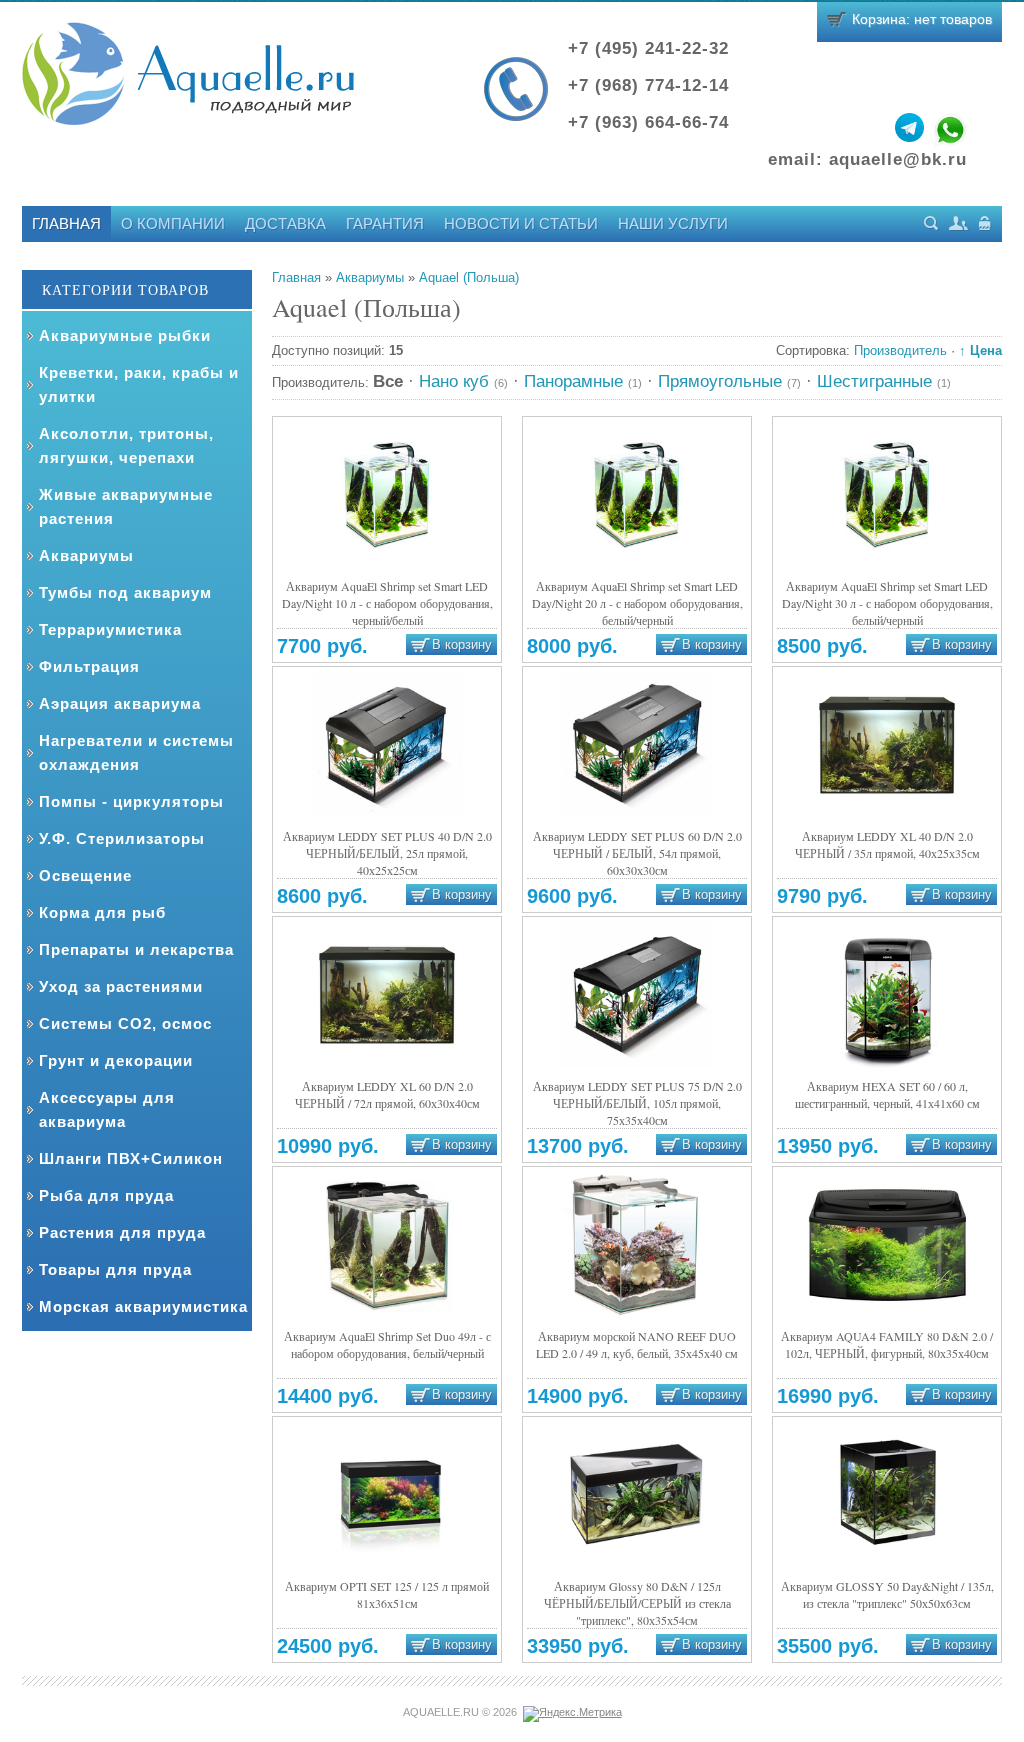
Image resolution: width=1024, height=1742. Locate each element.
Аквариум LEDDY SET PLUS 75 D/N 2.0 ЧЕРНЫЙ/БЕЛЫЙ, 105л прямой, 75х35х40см (637, 1103)
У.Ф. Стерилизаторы (122, 838)
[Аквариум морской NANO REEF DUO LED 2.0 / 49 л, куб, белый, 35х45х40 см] (637, 1244)
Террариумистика (110, 629)
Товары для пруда (115, 1269)
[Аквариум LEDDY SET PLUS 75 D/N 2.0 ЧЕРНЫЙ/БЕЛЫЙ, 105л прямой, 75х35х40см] (637, 994)
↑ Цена (980, 350)
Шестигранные (884, 381)
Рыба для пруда (106, 1195)
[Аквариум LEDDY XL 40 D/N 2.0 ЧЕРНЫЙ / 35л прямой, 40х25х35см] (887, 744)
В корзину (462, 645)
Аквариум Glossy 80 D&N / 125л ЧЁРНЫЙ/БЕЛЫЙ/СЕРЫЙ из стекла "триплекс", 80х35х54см (637, 1603)
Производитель (900, 350)
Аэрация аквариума (120, 703)
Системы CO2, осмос (125, 1023)
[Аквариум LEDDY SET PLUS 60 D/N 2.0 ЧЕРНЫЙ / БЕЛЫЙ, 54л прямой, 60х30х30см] (637, 744)
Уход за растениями (121, 986)
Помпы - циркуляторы (131, 801)
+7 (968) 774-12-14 (648, 85)
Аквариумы (86, 555)
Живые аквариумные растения (126, 506)
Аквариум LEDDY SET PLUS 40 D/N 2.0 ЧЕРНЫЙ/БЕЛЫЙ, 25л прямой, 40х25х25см (387, 853)
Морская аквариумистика (143, 1306)
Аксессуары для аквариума (107, 1109)
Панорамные (583, 381)
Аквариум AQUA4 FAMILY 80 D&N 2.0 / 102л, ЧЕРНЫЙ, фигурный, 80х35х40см (887, 1344)
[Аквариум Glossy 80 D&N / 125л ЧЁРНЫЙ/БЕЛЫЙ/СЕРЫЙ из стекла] (637, 1494)
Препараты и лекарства (136, 949)
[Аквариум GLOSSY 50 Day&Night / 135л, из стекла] (887, 1494)
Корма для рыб (102, 912)
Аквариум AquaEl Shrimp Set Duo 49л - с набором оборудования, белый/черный (387, 1344)
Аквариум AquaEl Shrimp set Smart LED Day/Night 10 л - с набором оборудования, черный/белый (387, 603)
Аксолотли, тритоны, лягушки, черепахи (126, 445)
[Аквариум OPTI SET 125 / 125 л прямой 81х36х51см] (387, 1494)
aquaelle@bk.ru (898, 159)
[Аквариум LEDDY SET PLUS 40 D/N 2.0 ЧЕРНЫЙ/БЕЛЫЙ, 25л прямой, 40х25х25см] (387, 744)
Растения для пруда (122, 1232)
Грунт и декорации (116, 1060)
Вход (985, 223)
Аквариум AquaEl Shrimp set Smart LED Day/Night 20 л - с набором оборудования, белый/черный (637, 603)
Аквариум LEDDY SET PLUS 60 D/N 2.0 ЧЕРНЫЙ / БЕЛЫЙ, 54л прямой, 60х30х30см (637, 853)
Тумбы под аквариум (125, 592)
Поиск (931, 223)
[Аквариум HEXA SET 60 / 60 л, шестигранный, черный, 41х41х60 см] (887, 994)
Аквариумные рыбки (125, 335)
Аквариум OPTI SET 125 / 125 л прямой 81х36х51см (387, 1594)
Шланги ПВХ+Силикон (131, 1158)
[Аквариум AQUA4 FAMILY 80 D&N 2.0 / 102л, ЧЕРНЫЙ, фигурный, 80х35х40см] (887, 1244)
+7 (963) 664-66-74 (648, 122)
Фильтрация (89, 666)
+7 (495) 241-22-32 (648, 48)
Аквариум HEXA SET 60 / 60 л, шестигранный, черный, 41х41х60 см (887, 1094)
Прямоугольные (729, 381)
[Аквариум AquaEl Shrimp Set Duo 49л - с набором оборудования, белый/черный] (387, 1244)
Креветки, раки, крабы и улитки (139, 384)
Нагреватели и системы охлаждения (136, 752)
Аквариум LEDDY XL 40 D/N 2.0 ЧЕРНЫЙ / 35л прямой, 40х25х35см (887, 844)
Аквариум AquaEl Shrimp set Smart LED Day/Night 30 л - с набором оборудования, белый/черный (887, 603)
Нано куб (463, 381)
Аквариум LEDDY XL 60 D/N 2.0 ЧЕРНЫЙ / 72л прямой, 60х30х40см (387, 1094)
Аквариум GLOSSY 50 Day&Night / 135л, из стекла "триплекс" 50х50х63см (887, 1594)
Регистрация (959, 223)
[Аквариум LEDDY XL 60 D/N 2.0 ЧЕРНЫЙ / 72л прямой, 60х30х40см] (387, 994)
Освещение (85, 875)
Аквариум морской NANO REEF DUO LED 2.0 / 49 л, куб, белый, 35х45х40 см (637, 1344)
